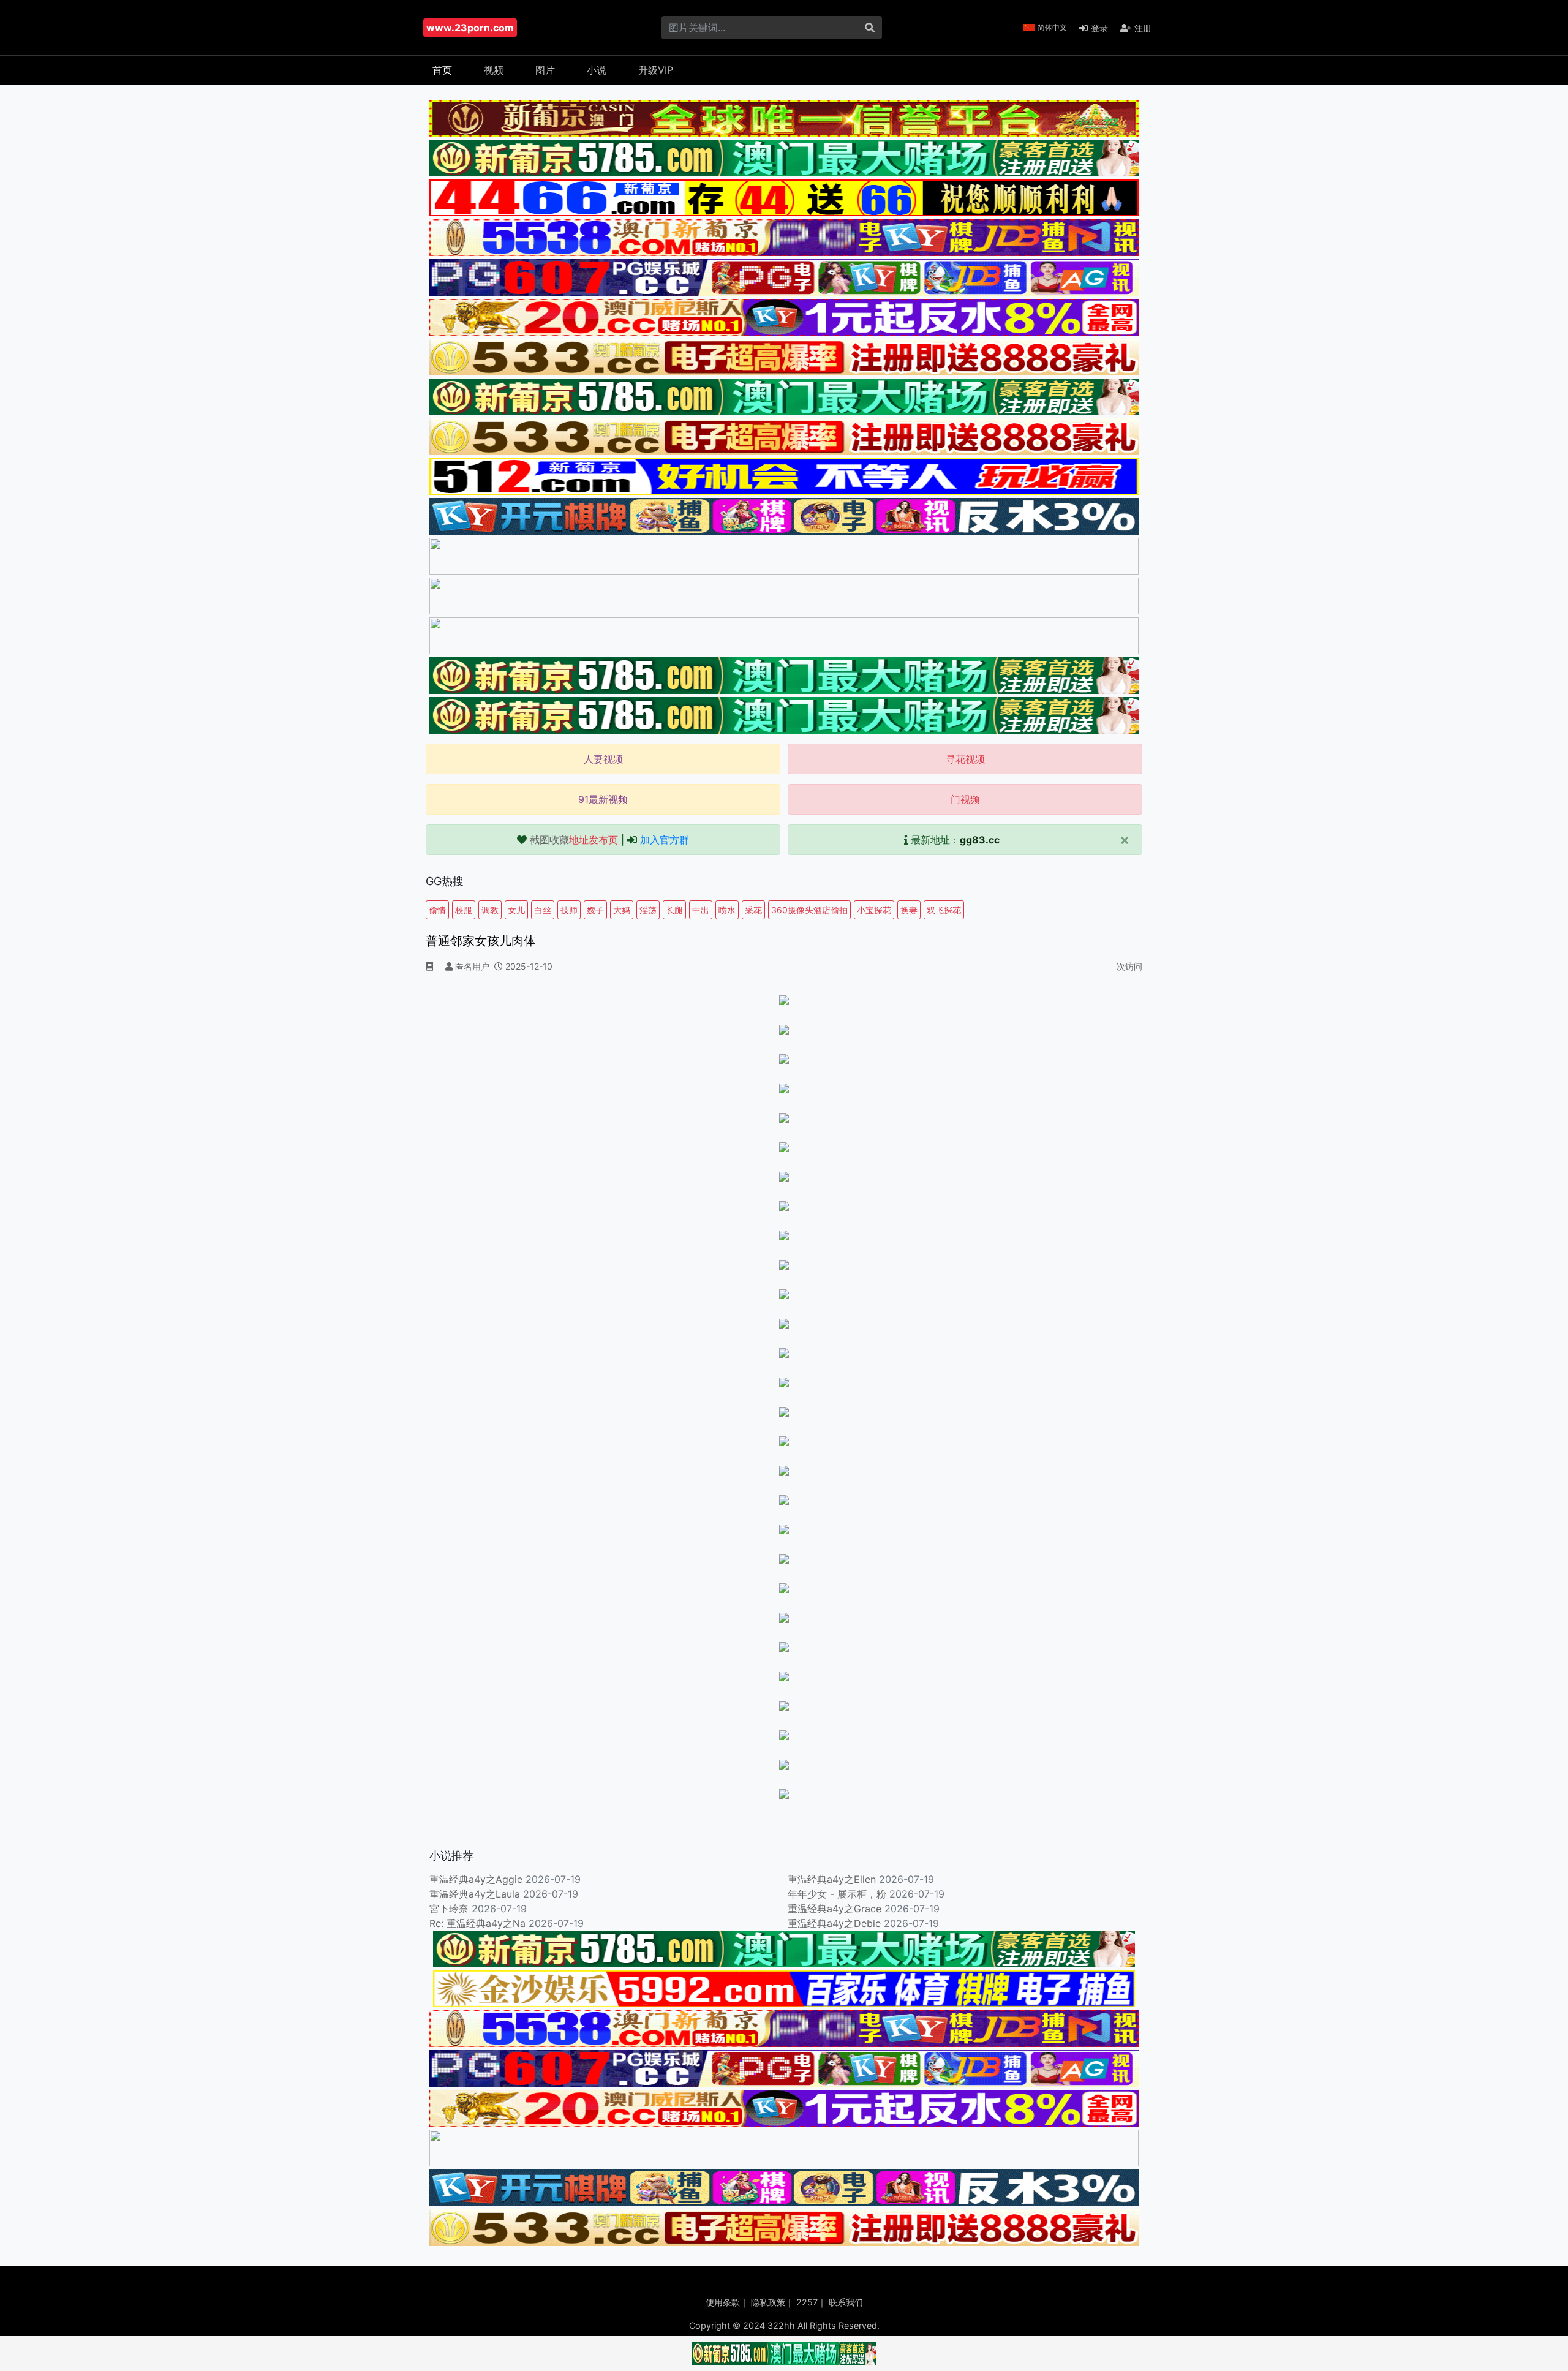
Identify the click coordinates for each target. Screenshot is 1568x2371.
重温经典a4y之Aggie (476, 1879)
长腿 (674, 910)
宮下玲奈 (449, 1909)
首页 (442, 70)
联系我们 (846, 2302)
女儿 (516, 910)
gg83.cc (980, 840)
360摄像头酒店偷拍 (809, 910)
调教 (490, 910)
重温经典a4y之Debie (834, 1923)
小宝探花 (874, 910)
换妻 (909, 910)
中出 (701, 910)
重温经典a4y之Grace (835, 1909)
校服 (464, 910)
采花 (753, 910)
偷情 (437, 910)
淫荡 (648, 910)
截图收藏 (574, 840)
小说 (597, 70)
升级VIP (656, 70)
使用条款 (723, 2302)
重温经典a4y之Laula (476, 1894)
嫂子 (595, 910)
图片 (545, 70)
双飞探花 (944, 910)
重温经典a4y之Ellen (832, 1879)
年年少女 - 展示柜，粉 (837, 1894)
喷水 (727, 910)
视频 (494, 70)
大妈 (622, 910)
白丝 (543, 910)
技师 (569, 910)
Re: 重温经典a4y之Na (477, 1923)
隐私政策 (768, 2302)
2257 (807, 2302)
